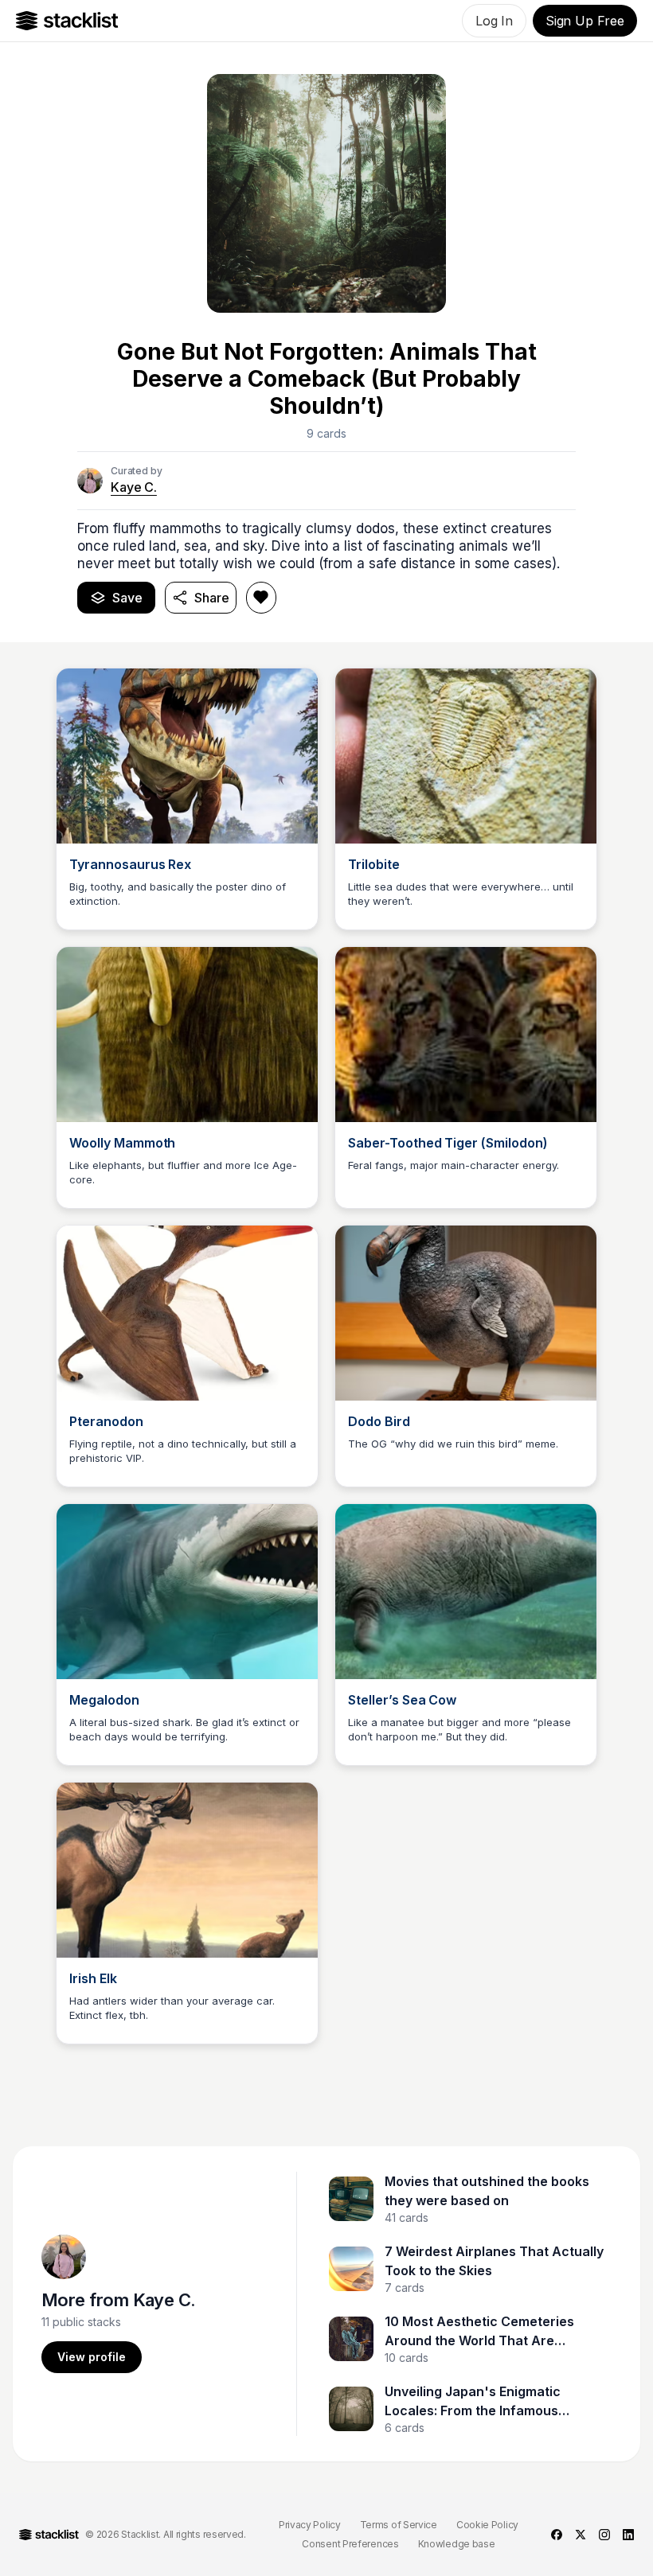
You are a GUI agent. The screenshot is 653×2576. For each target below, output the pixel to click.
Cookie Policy (487, 2525)
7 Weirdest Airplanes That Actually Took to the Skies (494, 2261)
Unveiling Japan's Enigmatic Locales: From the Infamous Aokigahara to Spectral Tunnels (484, 2402)
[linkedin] (628, 2535)
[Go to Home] (67, 21)
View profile (92, 2357)
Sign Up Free (585, 21)
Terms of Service (399, 2525)
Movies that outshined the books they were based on (487, 2191)
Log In (494, 21)
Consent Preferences (350, 2544)
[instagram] (604, 2535)
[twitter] (581, 2535)
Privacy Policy (310, 2525)
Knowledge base (457, 2544)
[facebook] (557, 2535)
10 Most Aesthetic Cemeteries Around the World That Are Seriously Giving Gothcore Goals (486, 2332)
